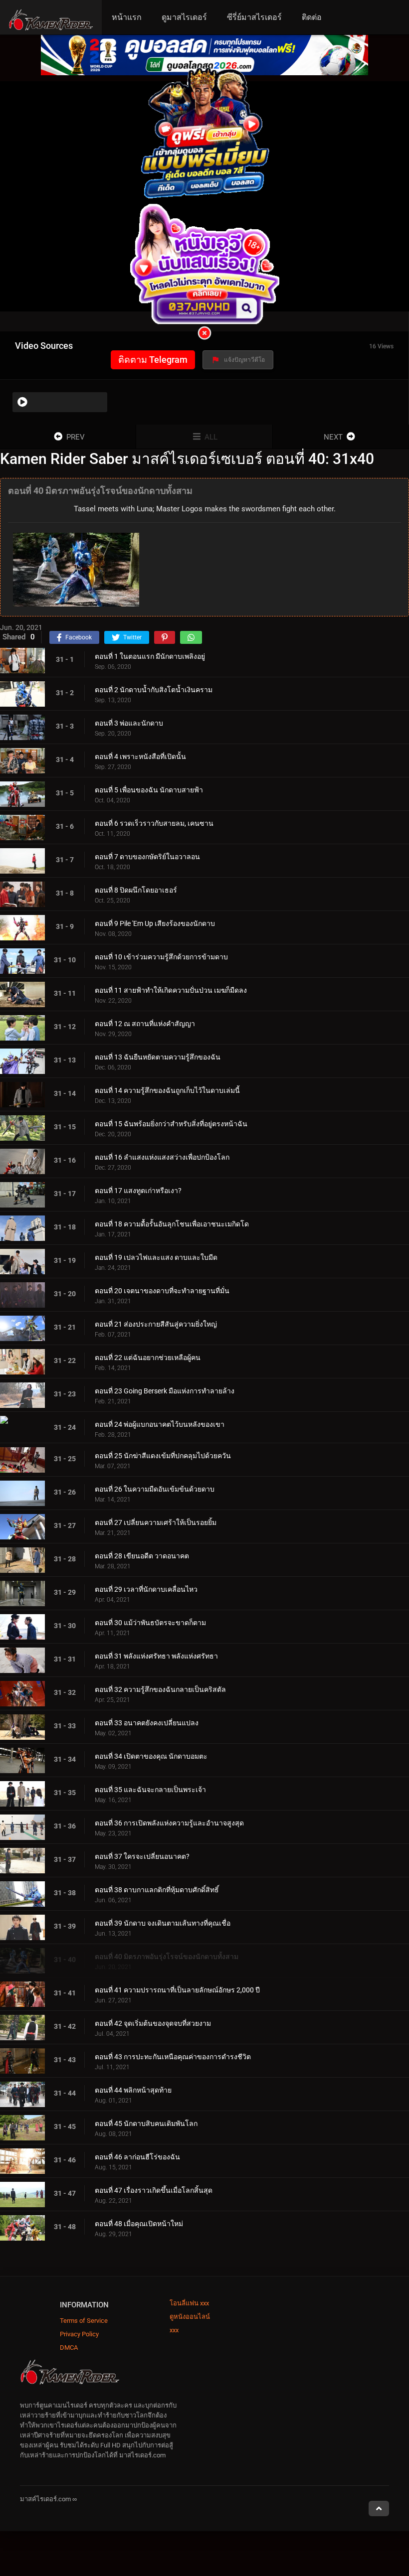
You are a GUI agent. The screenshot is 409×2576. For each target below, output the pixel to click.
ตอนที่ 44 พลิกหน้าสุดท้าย (133, 2090)
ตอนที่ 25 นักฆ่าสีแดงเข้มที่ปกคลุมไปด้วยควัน (163, 1456)
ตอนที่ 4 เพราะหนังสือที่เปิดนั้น (140, 757)
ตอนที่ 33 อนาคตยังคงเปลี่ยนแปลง (147, 1723)
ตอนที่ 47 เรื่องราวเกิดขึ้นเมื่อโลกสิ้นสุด (154, 2190)
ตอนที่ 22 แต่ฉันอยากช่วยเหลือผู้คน (148, 1358)
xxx (174, 2330)
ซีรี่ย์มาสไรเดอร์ (254, 17)
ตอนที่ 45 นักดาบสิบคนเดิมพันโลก (146, 2123)
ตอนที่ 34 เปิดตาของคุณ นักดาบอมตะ (151, 1756)
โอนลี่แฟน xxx (189, 2303)
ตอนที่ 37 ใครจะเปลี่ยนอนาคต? (142, 1856)
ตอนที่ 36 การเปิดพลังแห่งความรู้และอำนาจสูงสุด (169, 1823)
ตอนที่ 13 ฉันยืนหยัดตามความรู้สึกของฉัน (158, 1057)
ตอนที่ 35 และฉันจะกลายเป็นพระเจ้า (150, 1790)
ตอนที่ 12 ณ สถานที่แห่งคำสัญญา (145, 1024)
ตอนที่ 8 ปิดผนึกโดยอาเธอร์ (136, 890)
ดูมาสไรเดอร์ (184, 17)
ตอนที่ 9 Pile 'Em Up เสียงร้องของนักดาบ (155, 923)
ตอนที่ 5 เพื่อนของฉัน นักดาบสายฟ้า (149, 790)
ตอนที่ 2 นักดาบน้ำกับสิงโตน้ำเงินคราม (154, 690)
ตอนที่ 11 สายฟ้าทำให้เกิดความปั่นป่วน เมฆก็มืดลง (171, 990)
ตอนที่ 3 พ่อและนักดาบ (129, 723)
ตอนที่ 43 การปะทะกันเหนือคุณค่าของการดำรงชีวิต (173, 2057)
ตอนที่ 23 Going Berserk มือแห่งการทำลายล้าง (165, 1391)
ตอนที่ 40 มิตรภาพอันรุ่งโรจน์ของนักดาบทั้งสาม (167, 1957)
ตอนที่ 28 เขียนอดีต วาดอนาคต (142, 1556)
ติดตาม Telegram (153, 360)
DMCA (69, 2348)
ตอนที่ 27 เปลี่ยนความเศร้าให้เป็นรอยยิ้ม (156, 1522)
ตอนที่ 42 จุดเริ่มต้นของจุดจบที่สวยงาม (153, 2023)
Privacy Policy (79, 2334)
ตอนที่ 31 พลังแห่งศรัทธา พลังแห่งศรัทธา (156, 1656)
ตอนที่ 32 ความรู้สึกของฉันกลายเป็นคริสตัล (160, 1689)
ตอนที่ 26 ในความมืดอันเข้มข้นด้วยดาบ (155, 1489)
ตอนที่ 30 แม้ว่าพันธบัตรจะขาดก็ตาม (150, 1623)
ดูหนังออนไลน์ (190, 2317)
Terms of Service (84, 2321)
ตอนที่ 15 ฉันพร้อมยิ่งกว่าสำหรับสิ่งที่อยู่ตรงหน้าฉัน (171, 1124)
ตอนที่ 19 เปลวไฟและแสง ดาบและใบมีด (156, 1257)
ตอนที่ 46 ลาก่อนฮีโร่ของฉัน (137, 2157)
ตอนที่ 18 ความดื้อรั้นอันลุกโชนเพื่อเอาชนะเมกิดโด (172, 1224)
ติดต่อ (312, 17)
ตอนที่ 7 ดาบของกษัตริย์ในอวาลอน (147, 857)
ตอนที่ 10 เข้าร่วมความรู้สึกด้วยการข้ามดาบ (161, 957)
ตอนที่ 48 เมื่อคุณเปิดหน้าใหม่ (139, 2224)
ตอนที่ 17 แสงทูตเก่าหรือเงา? (138, 1191)
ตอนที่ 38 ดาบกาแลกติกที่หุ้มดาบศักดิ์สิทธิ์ (157, 1890)
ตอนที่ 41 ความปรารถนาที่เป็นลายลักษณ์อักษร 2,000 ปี (177, 1990)
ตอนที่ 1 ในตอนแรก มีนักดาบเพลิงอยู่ (150, 656)
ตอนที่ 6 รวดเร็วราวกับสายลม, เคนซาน (154, 823)
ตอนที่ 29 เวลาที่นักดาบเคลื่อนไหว (146, 1589)
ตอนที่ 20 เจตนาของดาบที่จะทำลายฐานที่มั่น (162, 1291)
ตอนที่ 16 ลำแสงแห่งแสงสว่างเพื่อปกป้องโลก (162, 1157)
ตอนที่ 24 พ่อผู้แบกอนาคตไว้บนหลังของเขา (160, 1424)
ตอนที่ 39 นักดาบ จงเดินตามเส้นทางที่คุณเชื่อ (163, 1923)
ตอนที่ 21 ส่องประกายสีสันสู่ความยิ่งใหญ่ (156, 1324)
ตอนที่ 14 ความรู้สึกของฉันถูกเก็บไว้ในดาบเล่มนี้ (167, 1090)
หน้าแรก (127, 17)
